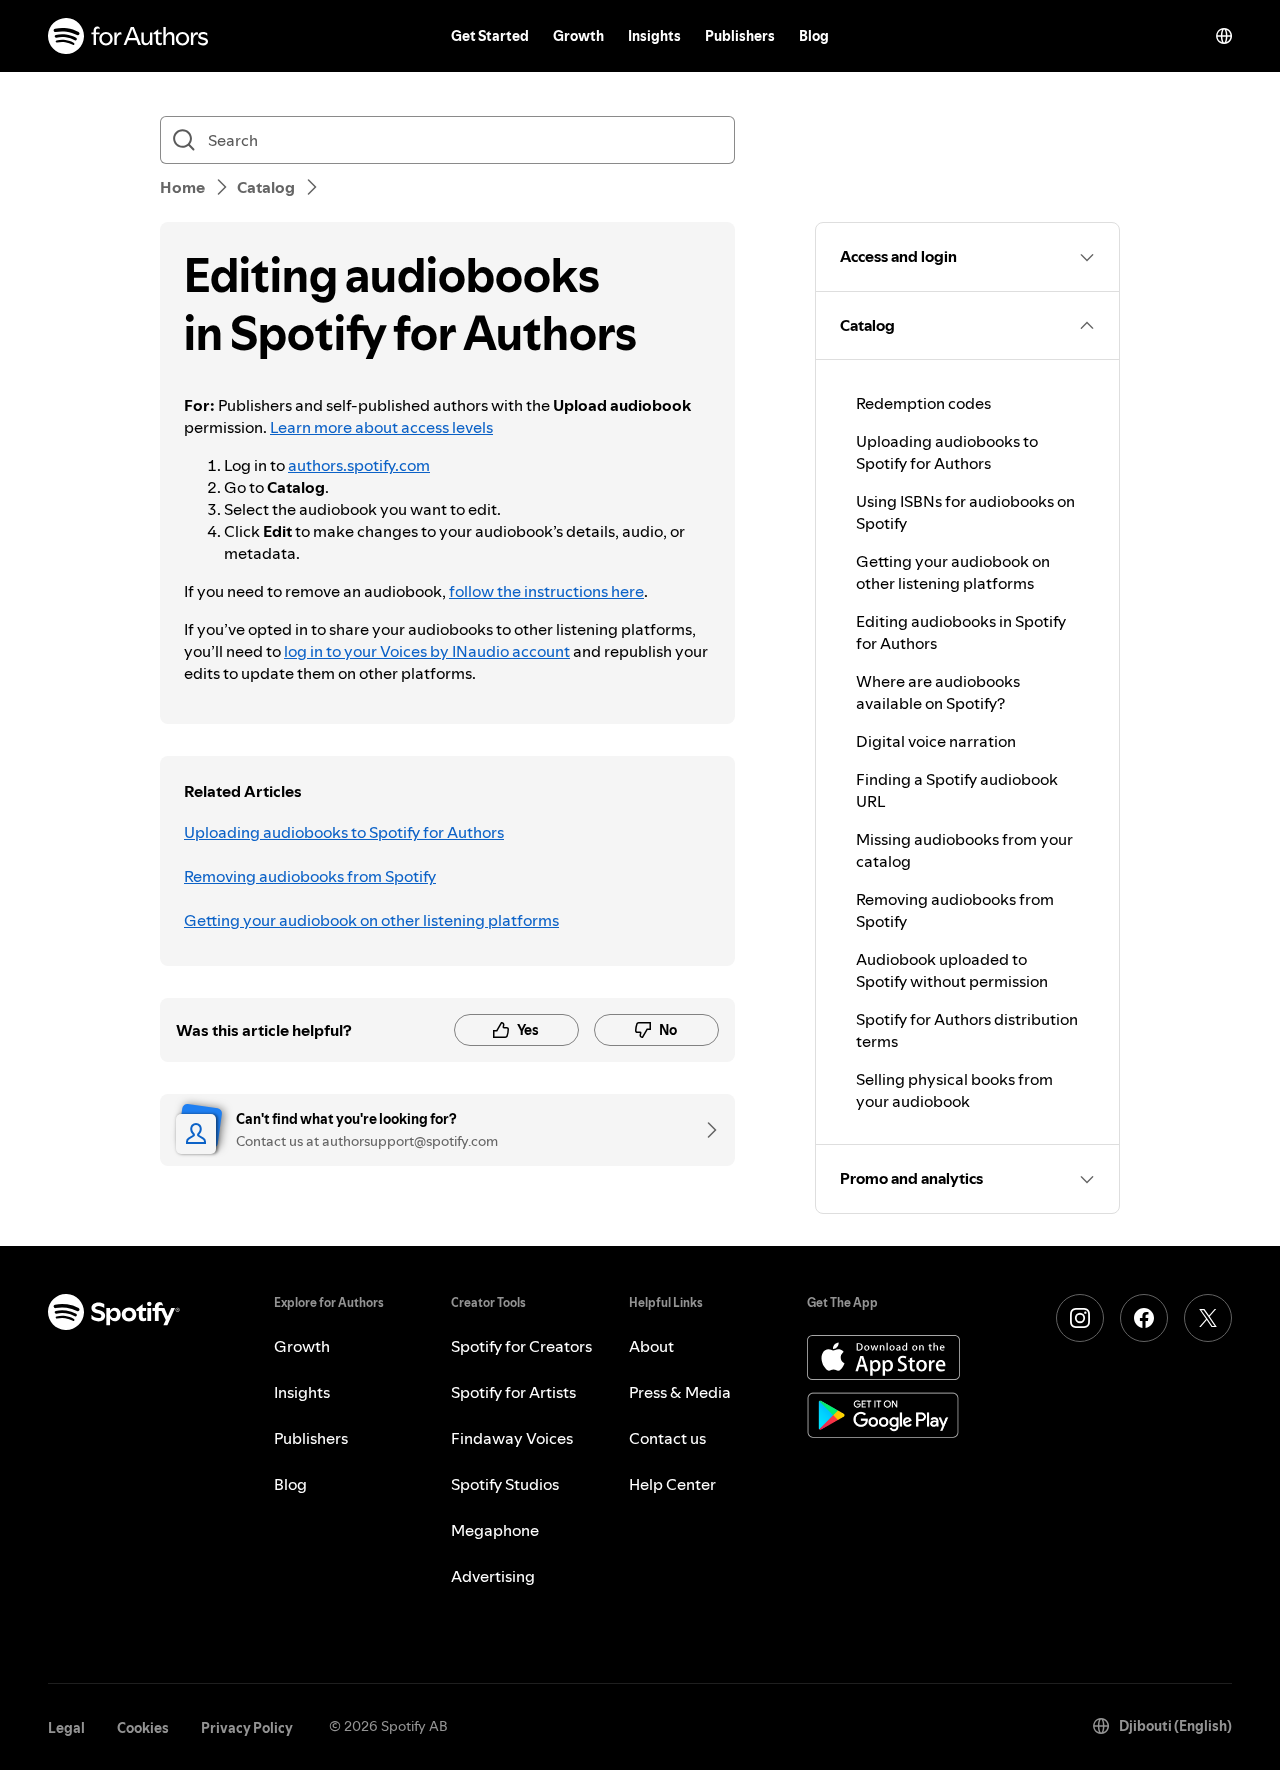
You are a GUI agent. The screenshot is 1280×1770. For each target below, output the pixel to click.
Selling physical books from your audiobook (954, 1090)
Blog (814, 36)
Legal (66, 1728)
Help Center (672, 1484)
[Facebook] (1144, 1318)
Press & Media (680, 1392)
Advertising (493, 1576)
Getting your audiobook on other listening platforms (371, 920)
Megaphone (495, 1530)
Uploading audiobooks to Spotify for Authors (344, 832)
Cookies (143, 1728)
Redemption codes (923, 403)
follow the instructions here (546, 591)
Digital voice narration (936, 741)
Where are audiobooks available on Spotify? (938, 692)
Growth (578, 36)
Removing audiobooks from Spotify (310, 876)
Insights (654, 36)
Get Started (490, 36)
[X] (1208, 1318)
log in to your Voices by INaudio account (427, 651)
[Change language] (1224, 36)
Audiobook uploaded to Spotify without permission (952, 970)
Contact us (667, 1438)
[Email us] (705, 1130)
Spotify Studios (505, 1484)
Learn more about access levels (381, 427)
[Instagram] (1080, 1318)
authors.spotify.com (359, 465)
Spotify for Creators (521, 1346)
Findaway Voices (512, 1438)
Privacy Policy (247, 1728)
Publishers (740, 36)
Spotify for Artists (513, 1392)
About (651, 1346)
